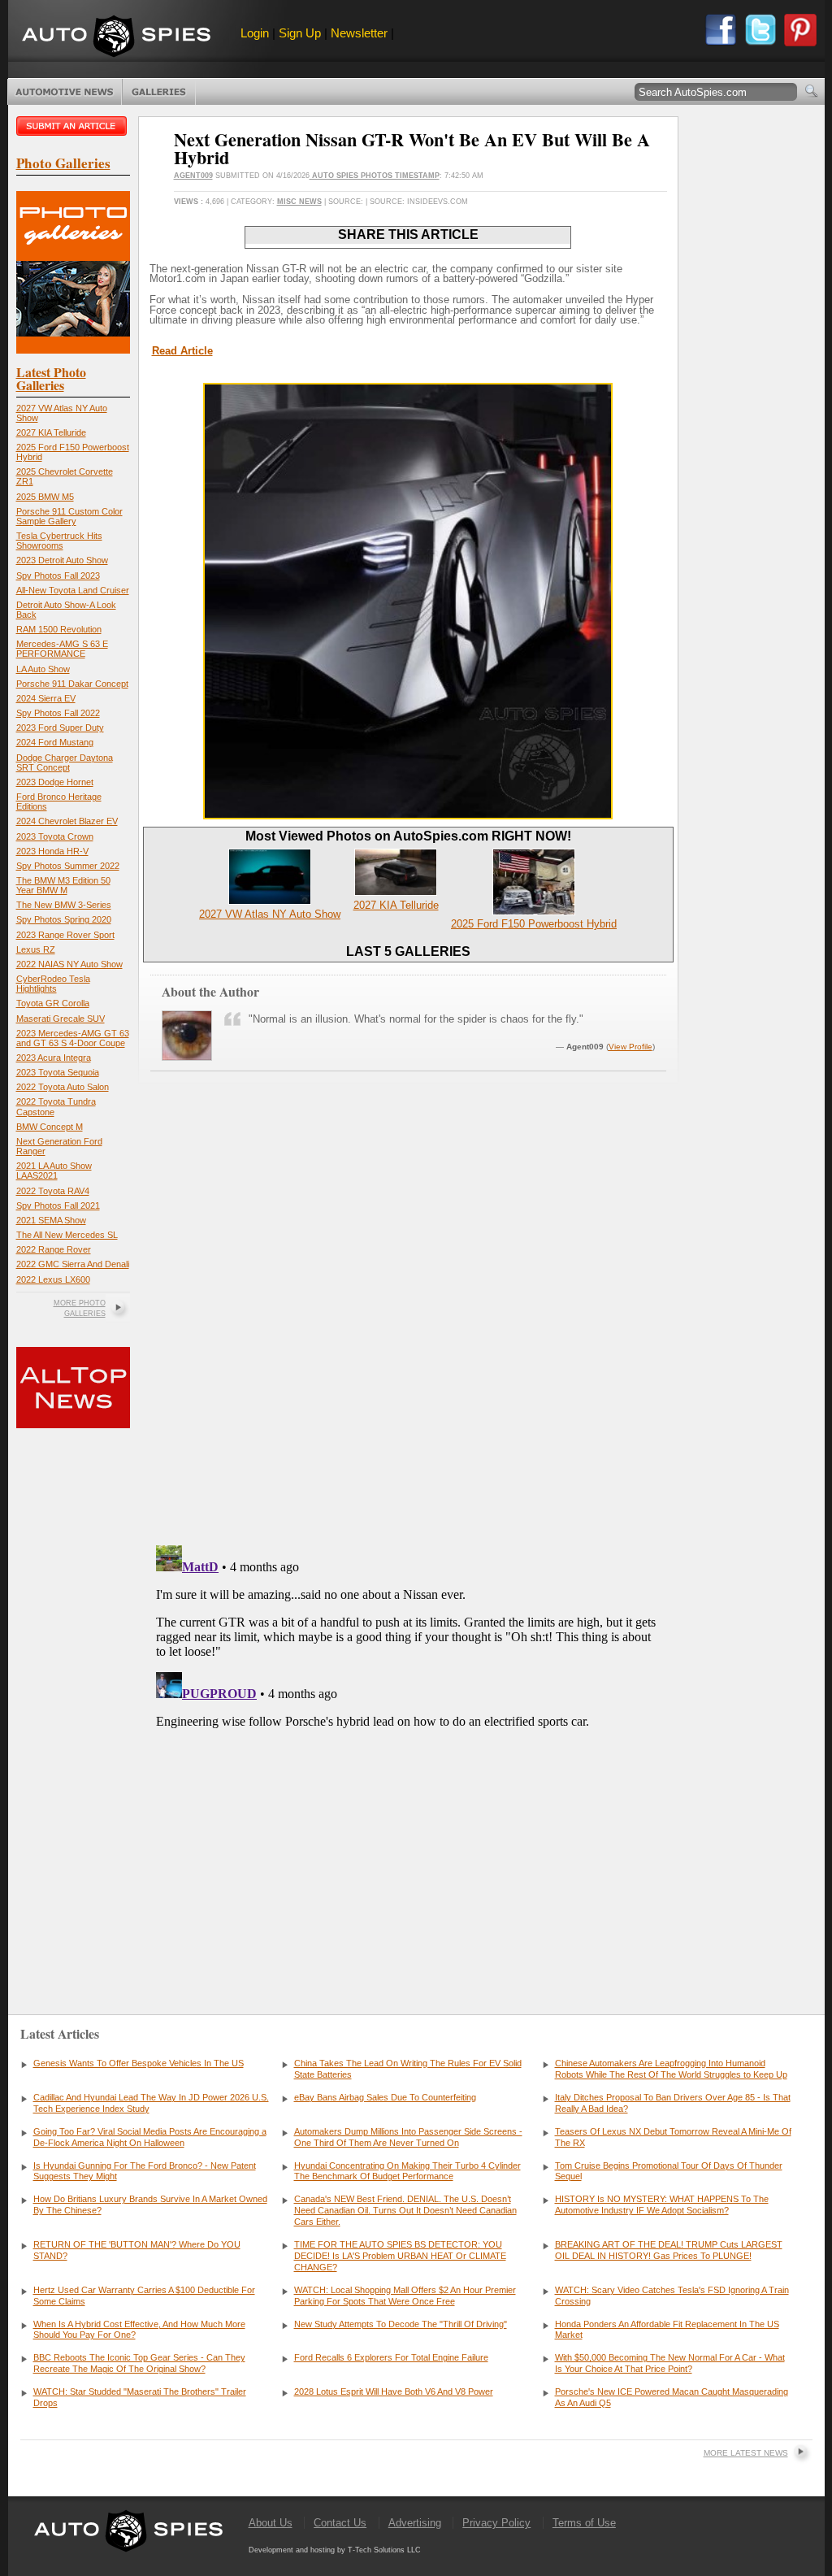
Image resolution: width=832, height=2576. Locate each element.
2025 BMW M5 (45, 497)
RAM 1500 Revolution (59, 629)
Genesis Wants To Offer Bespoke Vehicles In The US (139, 2063)
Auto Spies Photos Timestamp (375, 176)
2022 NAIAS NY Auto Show (69, 964)
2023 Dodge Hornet (55, 782)
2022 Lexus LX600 (53, 1279)
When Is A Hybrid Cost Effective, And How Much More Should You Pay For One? (139, 2330)
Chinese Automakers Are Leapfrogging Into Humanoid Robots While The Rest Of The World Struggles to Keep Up (671, 2069)
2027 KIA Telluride (51, 432)
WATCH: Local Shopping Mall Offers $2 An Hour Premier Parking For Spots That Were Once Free (405, 2296)
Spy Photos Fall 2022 (58, 713)
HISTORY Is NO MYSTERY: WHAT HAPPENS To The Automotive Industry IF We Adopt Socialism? (662, 2205)
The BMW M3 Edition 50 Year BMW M (63, 885)
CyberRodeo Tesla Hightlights (53, 984)
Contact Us (340, 2523)
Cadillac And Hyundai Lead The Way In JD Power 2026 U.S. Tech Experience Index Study (151, 2103)
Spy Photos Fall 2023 (58, 576)
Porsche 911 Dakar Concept (72, 684)
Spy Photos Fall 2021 (58, 1205)
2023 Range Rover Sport (65, 935)
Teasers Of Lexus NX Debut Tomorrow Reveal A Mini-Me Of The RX (673, 2137)
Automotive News (65, 92)
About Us (271, 2523)
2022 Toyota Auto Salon (63, 1087)
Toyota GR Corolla (53, 1003)
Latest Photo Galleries (51, 378)
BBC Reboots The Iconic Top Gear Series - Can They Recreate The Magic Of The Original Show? (139, 2363)
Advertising (415, 2523)
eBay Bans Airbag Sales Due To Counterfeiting (385, 2097)
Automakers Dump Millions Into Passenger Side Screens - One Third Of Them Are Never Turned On (408, 2137)
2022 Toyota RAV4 (53, 1191)
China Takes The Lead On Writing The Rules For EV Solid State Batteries (408, 2069)
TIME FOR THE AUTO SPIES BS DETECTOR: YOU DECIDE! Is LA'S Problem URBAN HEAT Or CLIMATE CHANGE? (400, 2256)
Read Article (182, 351)
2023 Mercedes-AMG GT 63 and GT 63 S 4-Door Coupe (73, 1038)
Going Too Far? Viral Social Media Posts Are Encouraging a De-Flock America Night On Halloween (150, 2137)
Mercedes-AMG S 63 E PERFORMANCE (62, 649)
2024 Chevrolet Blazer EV (67, 821)
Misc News (299, 202)
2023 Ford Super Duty (60, 728)
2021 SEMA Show (51, 1220)
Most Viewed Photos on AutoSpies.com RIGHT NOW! (408, 836)
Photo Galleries (159, 92)
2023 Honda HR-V (52, 851)
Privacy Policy (496, 2523)
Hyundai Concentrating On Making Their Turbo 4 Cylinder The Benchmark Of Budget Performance (407, 2171)
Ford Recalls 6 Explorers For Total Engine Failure (391, 2357)
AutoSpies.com (116, 38)
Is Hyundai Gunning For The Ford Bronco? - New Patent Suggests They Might (145, 2171)
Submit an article (73, 126)
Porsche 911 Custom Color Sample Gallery (69, 516)
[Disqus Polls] (408, 1325)
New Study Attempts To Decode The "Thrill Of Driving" (401, 2324)
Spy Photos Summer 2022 (68, 866)
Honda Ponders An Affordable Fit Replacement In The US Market (667, 2330)
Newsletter (359, 33)
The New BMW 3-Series (64, 905)
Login (255, 33)
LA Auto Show (43, 669)
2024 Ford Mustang (55, 742)
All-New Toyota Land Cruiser (73, 590)
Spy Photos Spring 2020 (64, 919)
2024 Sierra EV (46, 698)
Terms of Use (584, 2523)
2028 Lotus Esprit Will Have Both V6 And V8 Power (394, 2391)
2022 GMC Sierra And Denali (73, 1264)
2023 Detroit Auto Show (62, 560)
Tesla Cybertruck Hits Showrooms (59, 541)
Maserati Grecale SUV (61, 1019)
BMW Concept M (50, 1127)
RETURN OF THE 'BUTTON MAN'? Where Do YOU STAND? (137, 2250)
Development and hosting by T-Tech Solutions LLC (335, 2550)
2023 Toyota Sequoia (58, 1072)
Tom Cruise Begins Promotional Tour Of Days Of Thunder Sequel (669, 2171)
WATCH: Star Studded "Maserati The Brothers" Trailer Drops (140, 2397)
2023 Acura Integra (54, 1058)
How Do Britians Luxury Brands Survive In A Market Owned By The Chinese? (150, 2205)
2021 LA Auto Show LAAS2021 (54, 1171)
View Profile (630, 1047)
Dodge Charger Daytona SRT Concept (65, 762)
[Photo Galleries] (73, 350)
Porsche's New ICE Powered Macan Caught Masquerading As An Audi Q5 (672, 2397)
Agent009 (193, 176)
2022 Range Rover (54, 1249)
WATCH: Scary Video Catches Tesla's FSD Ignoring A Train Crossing (672, 2296)
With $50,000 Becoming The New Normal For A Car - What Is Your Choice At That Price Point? (670, 2363)
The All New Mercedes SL (67, 1235)
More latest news (746, 2453)
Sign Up (300, 33)
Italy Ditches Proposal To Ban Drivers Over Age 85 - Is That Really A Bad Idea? (673, 2103)
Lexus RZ (36, 949)
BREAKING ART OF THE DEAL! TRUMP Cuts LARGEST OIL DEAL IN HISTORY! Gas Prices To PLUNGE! (669, 2250)
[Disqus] (408, 1742)
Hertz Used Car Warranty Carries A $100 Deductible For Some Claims (144, 2296)
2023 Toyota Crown (55, 836)
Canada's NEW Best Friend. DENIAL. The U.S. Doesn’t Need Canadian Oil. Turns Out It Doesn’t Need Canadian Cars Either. (405, 2210)
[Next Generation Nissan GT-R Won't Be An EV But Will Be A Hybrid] (408, 816)
